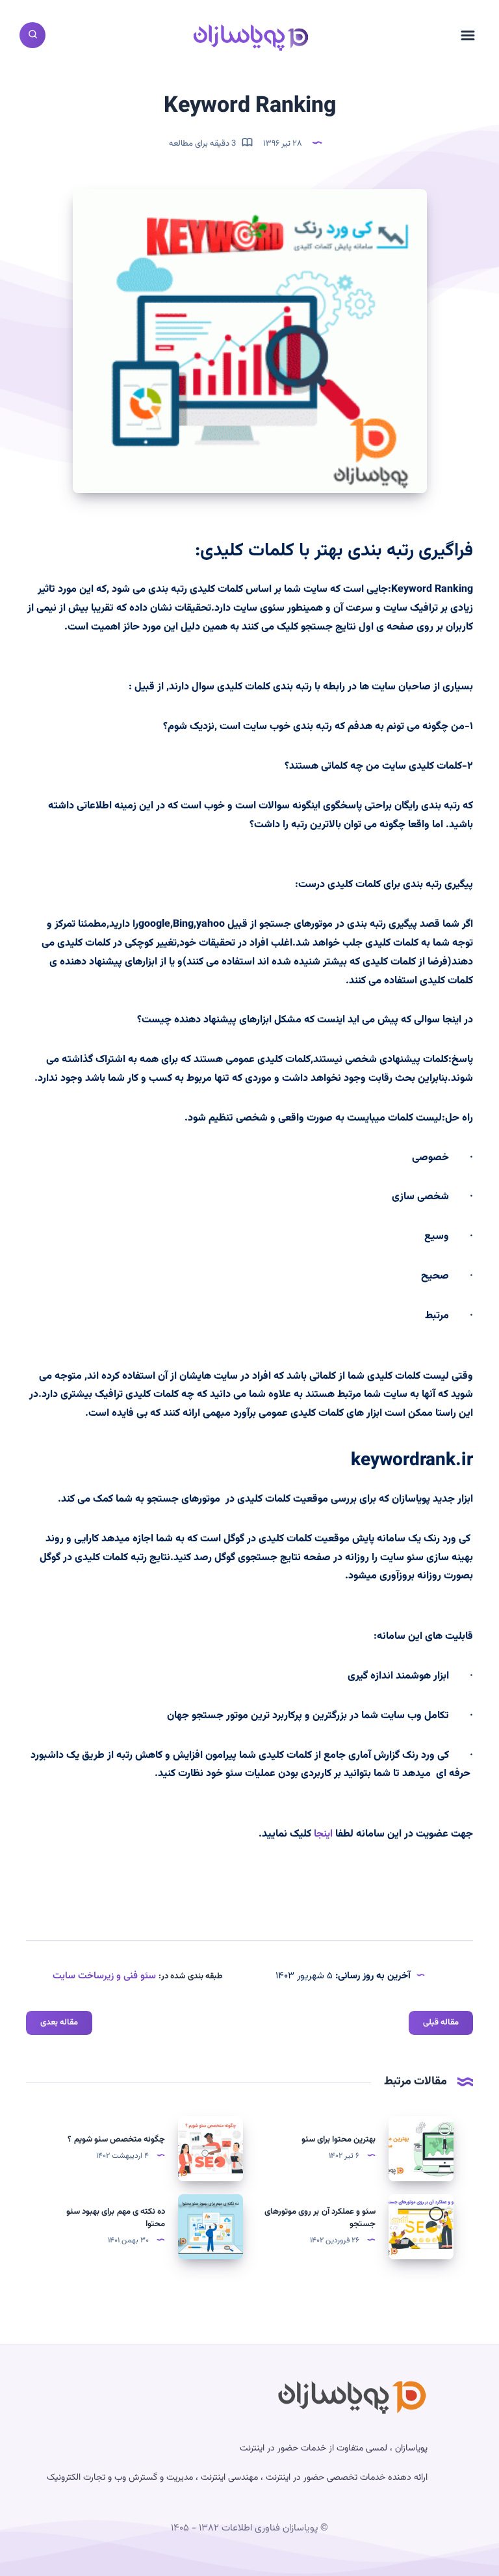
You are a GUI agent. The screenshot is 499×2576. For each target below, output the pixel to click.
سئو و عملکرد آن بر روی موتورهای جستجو (320, 2218)
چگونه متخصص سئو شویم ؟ (116, 2140)
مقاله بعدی (59, 2023)
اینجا (323, 1834)
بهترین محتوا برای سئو (339, 2140)
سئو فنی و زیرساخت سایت (104, 1976)
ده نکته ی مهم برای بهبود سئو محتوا (116, 2218)
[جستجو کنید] (32, 35)
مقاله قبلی (441, 2023)
